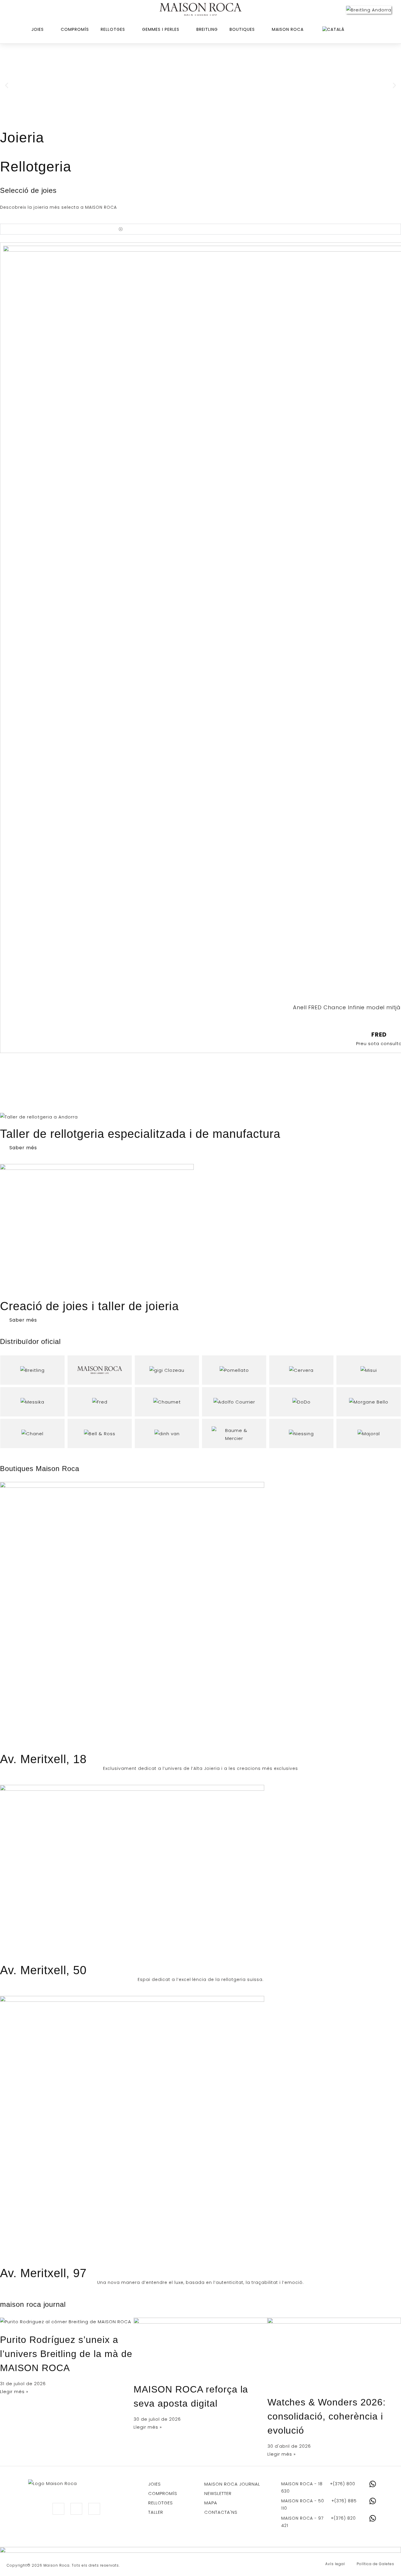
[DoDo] (301, 1402)
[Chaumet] (167, 1402)
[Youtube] (94, 2509)
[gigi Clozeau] (167, 1370)
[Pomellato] (234, 1370)
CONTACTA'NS (221, 2512)
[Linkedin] (76, 2509)
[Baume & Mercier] (234, 1433)
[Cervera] (301, 1370)
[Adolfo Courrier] (234, 1402)
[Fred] (100, 1402)
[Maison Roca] (201, 10)
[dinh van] (167, 1433)
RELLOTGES (161, 2503)
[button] (7, 85)
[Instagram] (58, 2509)
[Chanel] (32, 1433)
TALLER (156, 2512)
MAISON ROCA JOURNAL (232, 2484)
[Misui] (369, 1370)
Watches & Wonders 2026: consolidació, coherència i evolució (327, 2416)
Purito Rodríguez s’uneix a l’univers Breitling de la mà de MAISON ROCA (66, 2354)
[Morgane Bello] (369, 1402)
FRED (379, 1035)
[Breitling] (32, 1370)
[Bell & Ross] (100, 1433)
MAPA (211, 2503)
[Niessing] (301, 1433)
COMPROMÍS (163, 2493)
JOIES (155, 2484)
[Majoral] (369, 1433)
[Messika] (32, 1402)
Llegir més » (14, 2391)
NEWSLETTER (218, 2493)
